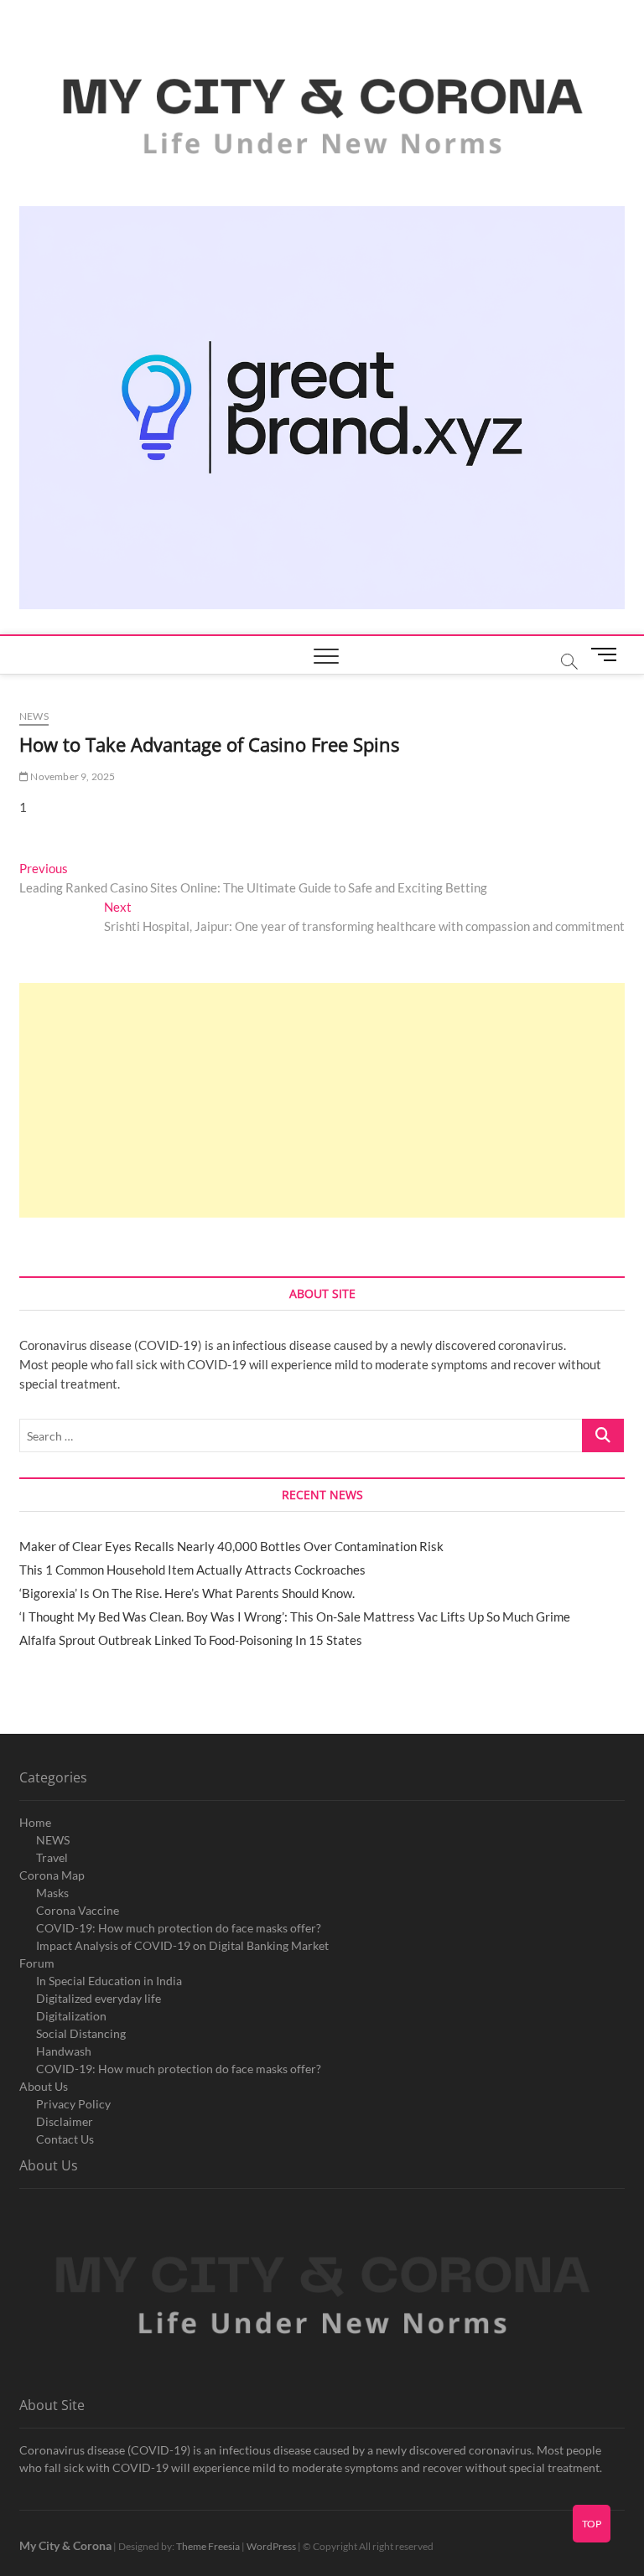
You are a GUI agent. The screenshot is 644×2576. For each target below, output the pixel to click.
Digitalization (71, 2016)
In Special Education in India (109, 1981)
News (34, 716)
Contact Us (65, 2139)
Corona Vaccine (78, 1910)
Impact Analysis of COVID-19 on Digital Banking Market (182, 1945)
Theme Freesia (208, 2546)
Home (35, 1822)
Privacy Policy (73, 2104)
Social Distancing (81, 2033)
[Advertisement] (322, 1100)
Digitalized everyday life (99, 1998)
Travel (52, 1857)
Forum (37, 1963)
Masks (52, 1893)
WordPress (271, 2546)
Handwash (64, 2051)
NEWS (53, 1840)
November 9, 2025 (72, 776)
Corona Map (52, 1875)
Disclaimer (65, 2121)
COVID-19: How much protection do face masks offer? (179, 1928)
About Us (44, 2086)
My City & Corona (65, 2545)
